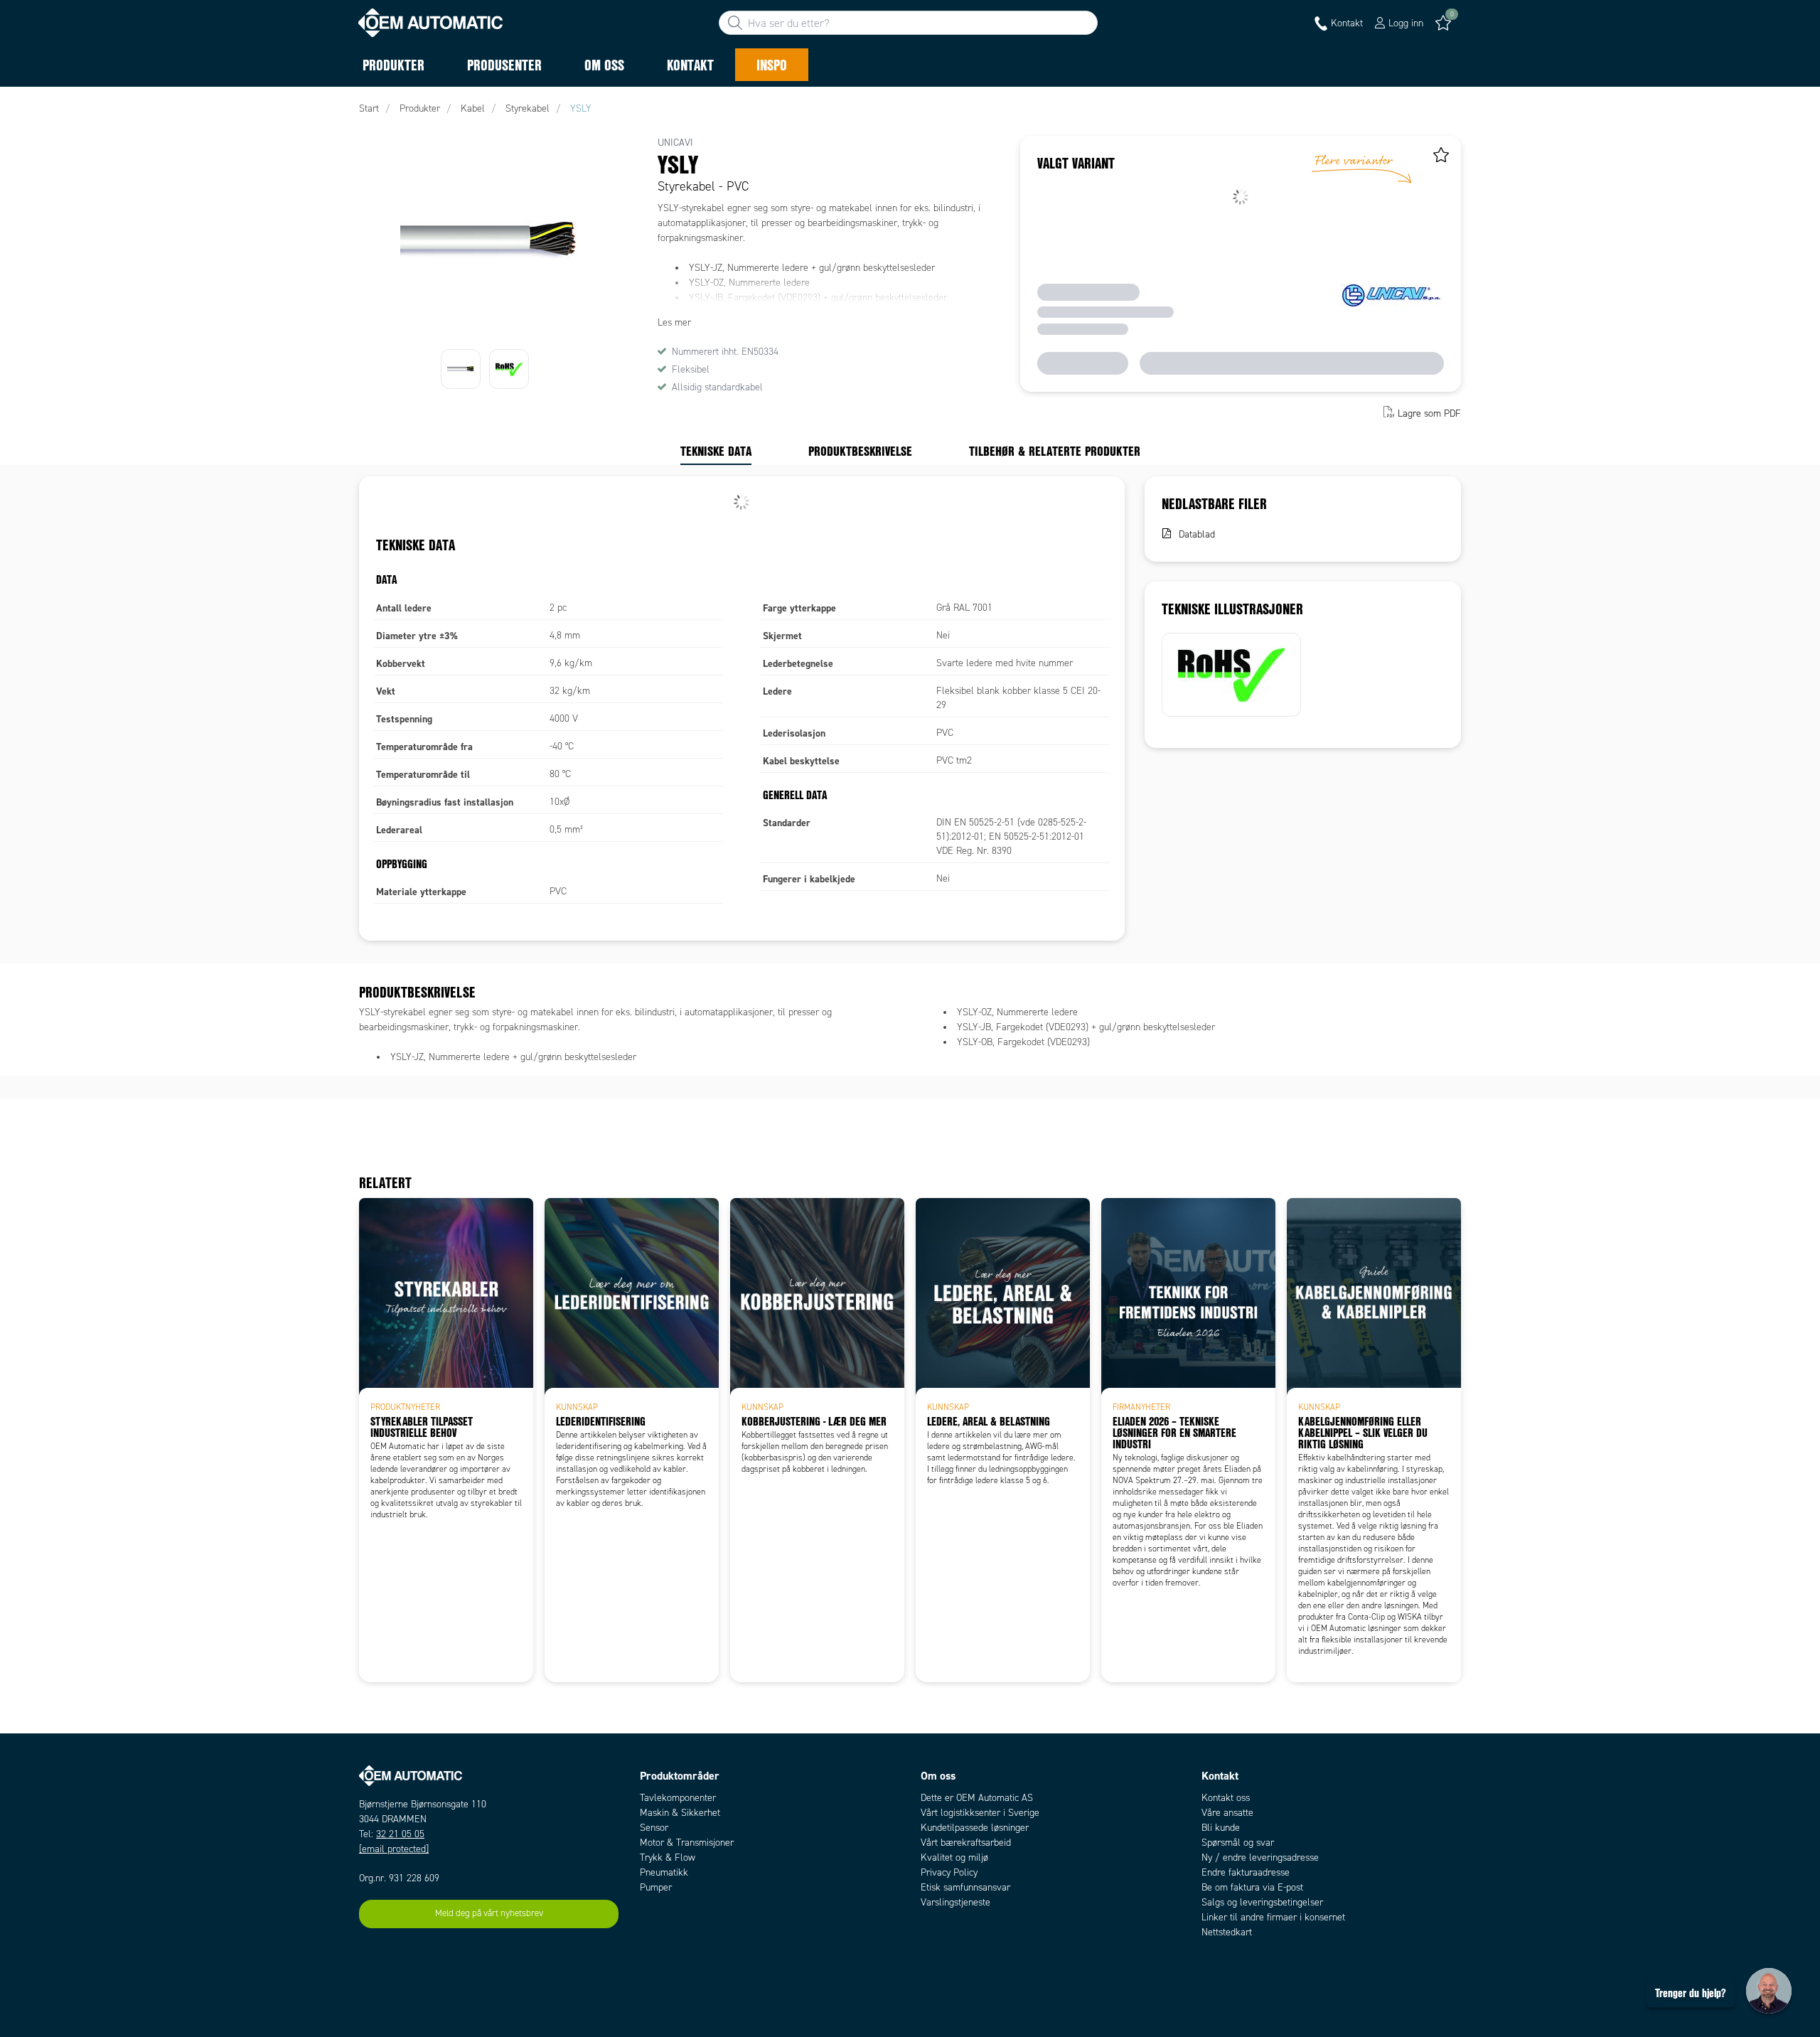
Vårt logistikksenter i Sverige (980, 1813)
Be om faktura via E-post (1252, 1887)
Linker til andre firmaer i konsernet (1273, 1917)
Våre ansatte (1227, 1813)
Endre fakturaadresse (1246, 1872)
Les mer (674, 322)
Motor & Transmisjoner (687, 1843)
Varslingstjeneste (955, 1902)
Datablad (1197, 534)
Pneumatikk (664, 1872)
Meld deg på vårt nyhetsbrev (489, 1913)
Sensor (654, 1828)
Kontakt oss (1226, 1798)
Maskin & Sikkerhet (680, 1813)
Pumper (656, 1887)
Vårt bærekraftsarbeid (966, 1843)
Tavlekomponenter (678, 1798)
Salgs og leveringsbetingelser (1262, 1902)
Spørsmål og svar (1238, 1843)
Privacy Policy (949, 1872)
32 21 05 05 (400, 1834)
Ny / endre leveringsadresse (1260, 1857)
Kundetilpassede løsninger (975, 1828)
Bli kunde (1221, 1828)
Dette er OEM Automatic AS (977, 1798)
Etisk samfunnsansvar (965, 1887)
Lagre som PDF (1429, 413)
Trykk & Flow (668, 1857)
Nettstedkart (1227, 1932)
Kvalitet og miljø (954, 1857)
